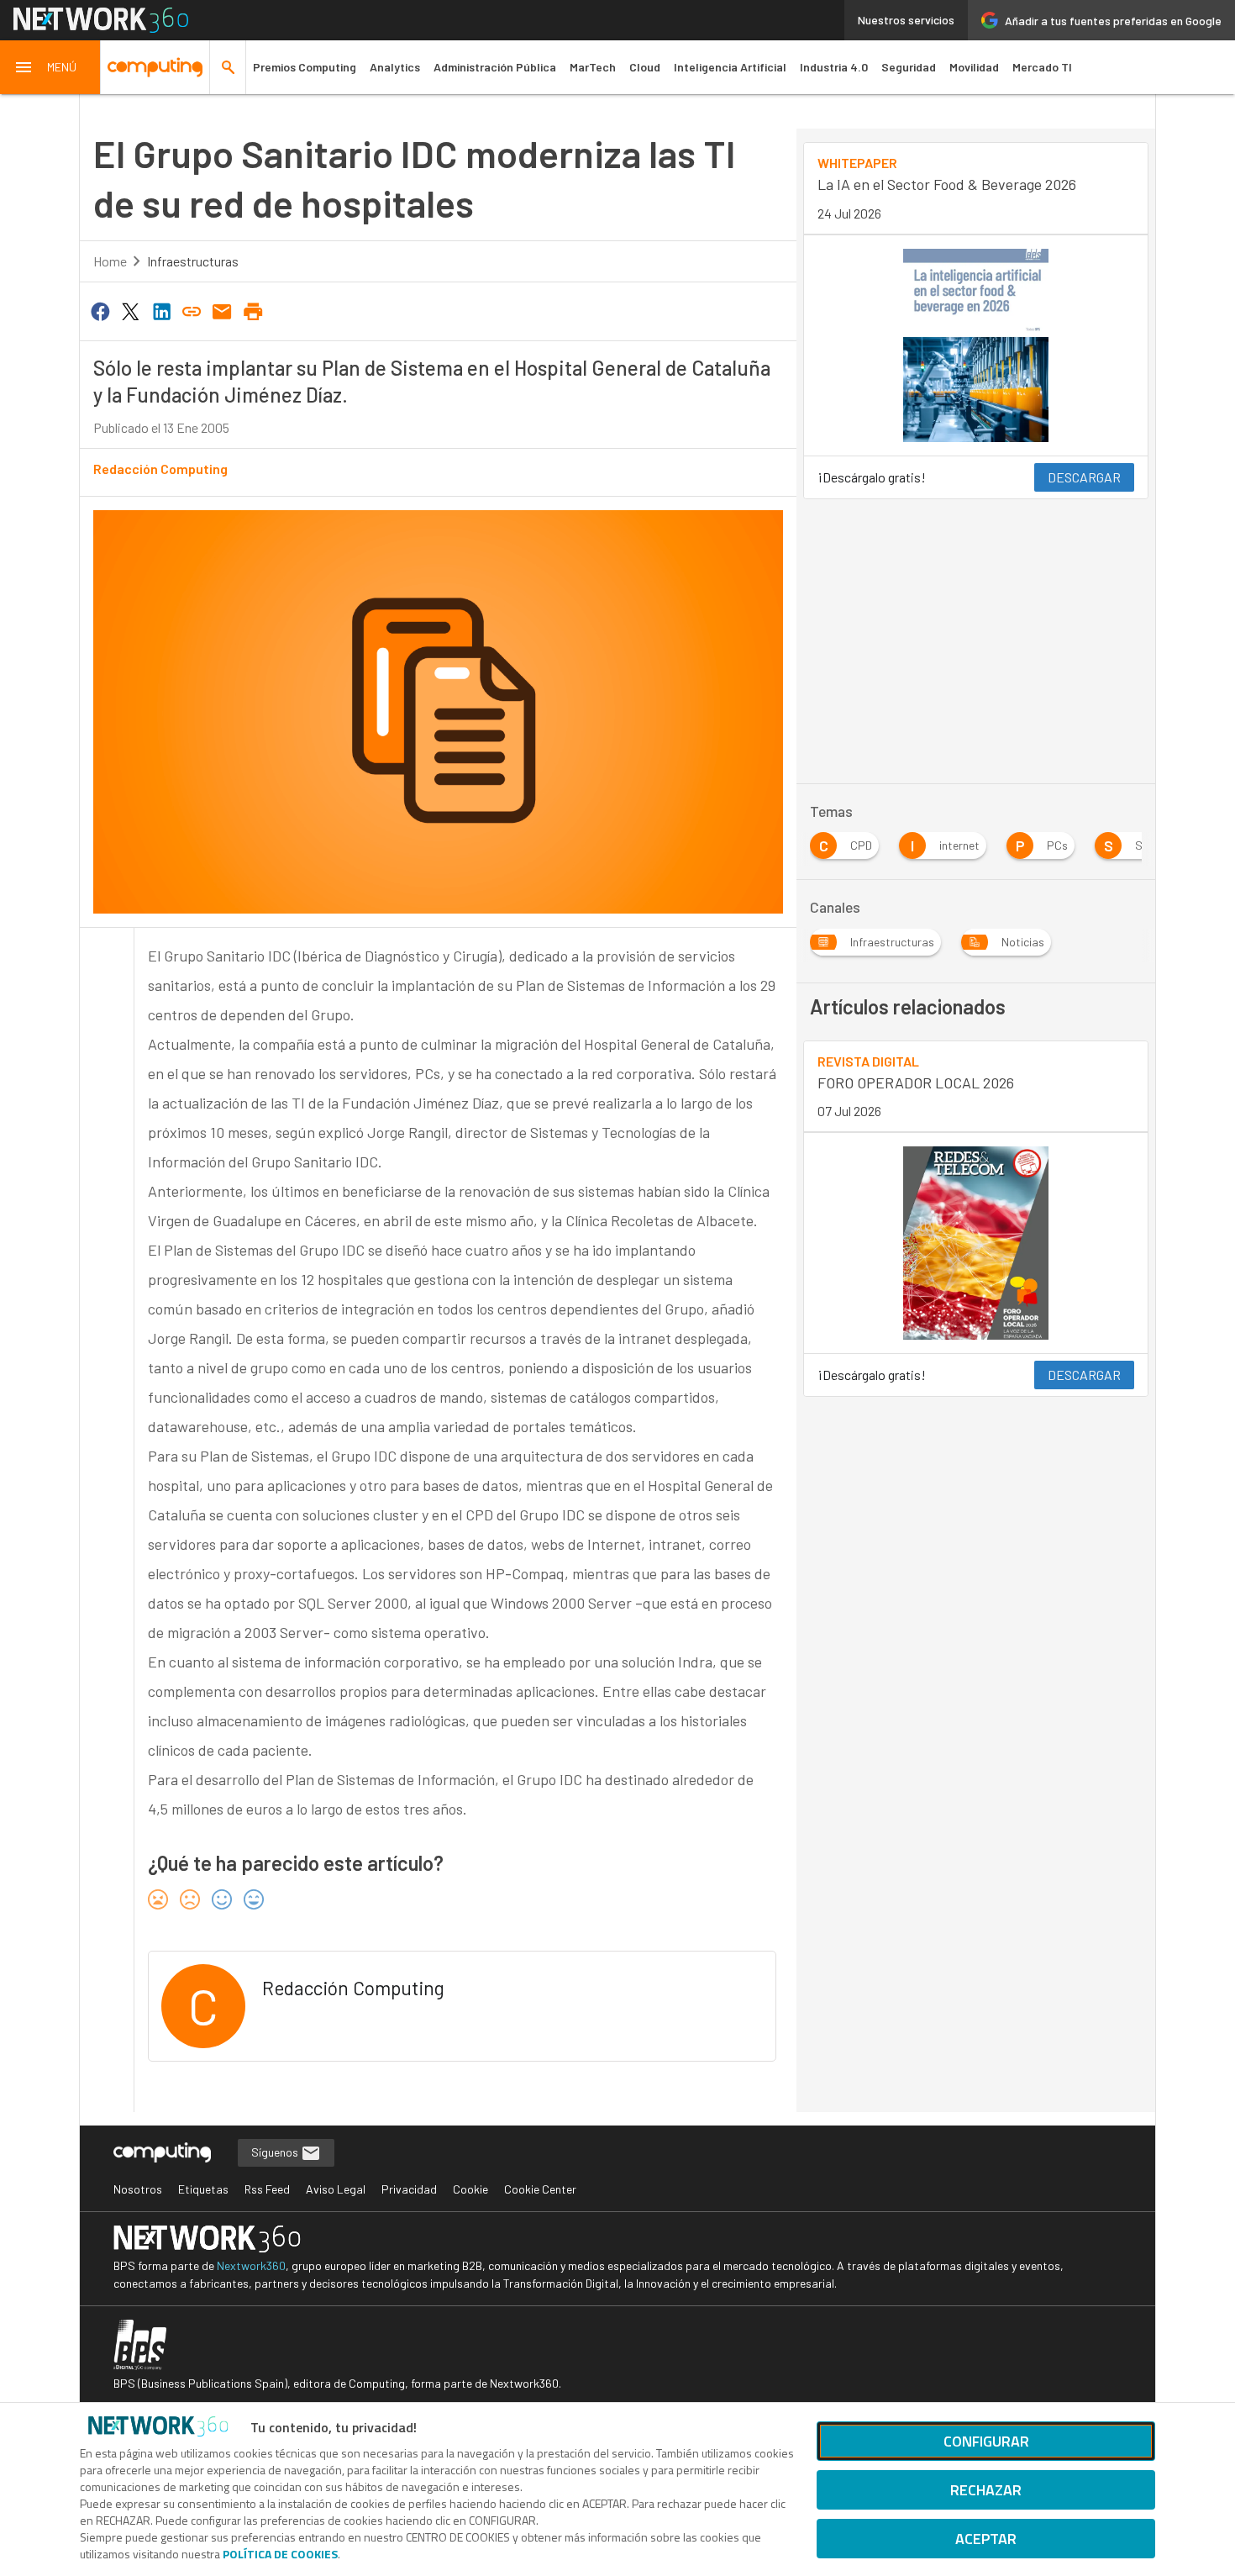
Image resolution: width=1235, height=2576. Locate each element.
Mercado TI (1042, 67)
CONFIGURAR (986, 2441)
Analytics (395, 67)
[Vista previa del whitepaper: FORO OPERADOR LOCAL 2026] (976, 1243)
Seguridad (909, 67)
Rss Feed (267, 2189)
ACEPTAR (986, 2539)
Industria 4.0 (834, 67)
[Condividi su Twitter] (130, 310)
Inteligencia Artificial (730, 67)
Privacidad (409, 2189)
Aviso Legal (336, 2189)
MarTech (593, 67)
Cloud (645, 67)
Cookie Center (540, 2189)
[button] (50, 67)
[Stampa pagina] (253, 310)
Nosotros (138, 2189)
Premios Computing (305, 67)
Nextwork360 (251, 2265)
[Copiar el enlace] (192, 310)
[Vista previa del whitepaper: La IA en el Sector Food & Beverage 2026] (976, 345)
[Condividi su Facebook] (100, 310)
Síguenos (276, 2152)
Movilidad (974, 67)
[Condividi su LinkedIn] (161, 310)
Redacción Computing (160, 469)
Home (110, 261)
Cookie (470, 2189)
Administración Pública (495, 67)
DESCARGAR (1084, 477)
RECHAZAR (986, 2490)
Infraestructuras (193, 261)
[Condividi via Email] (223, 310)
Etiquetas (203, 2189)
